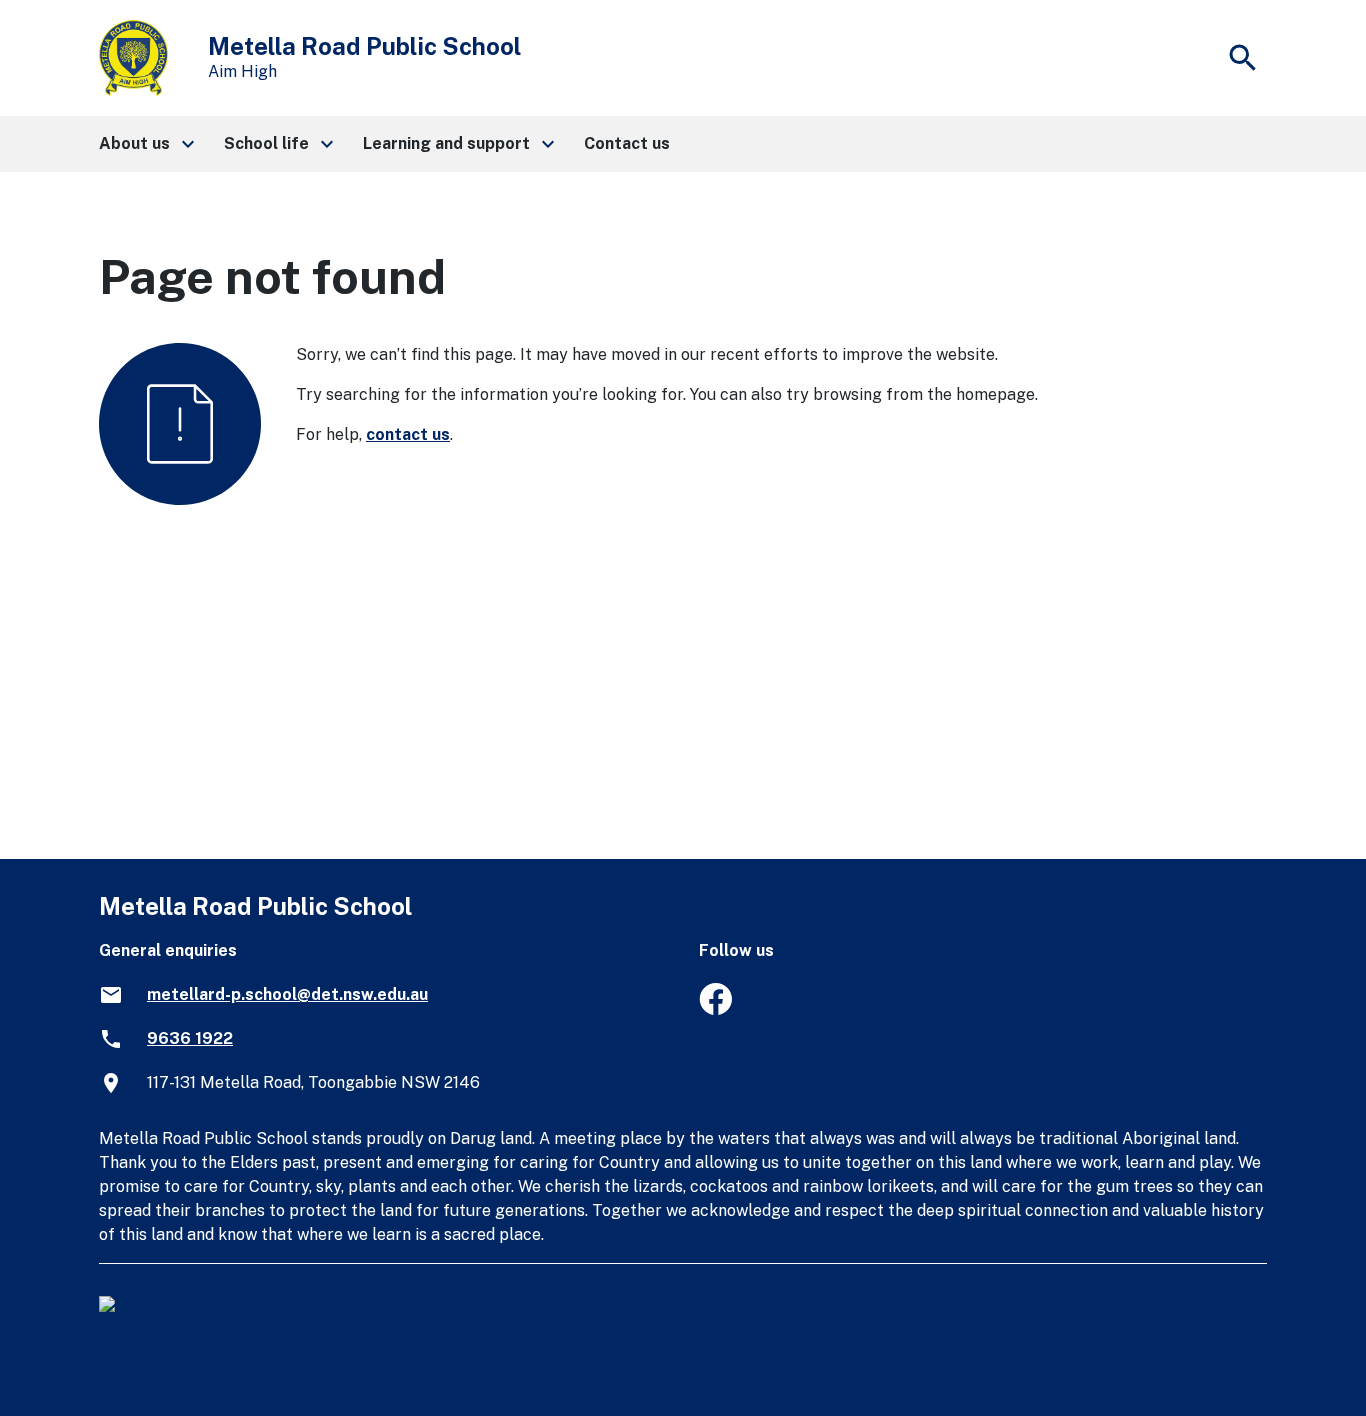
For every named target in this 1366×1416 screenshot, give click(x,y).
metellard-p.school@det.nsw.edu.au (287, 994)
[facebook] (715, 1009)
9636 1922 (190, 1038)
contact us (408, 434)
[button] (145, 144)
